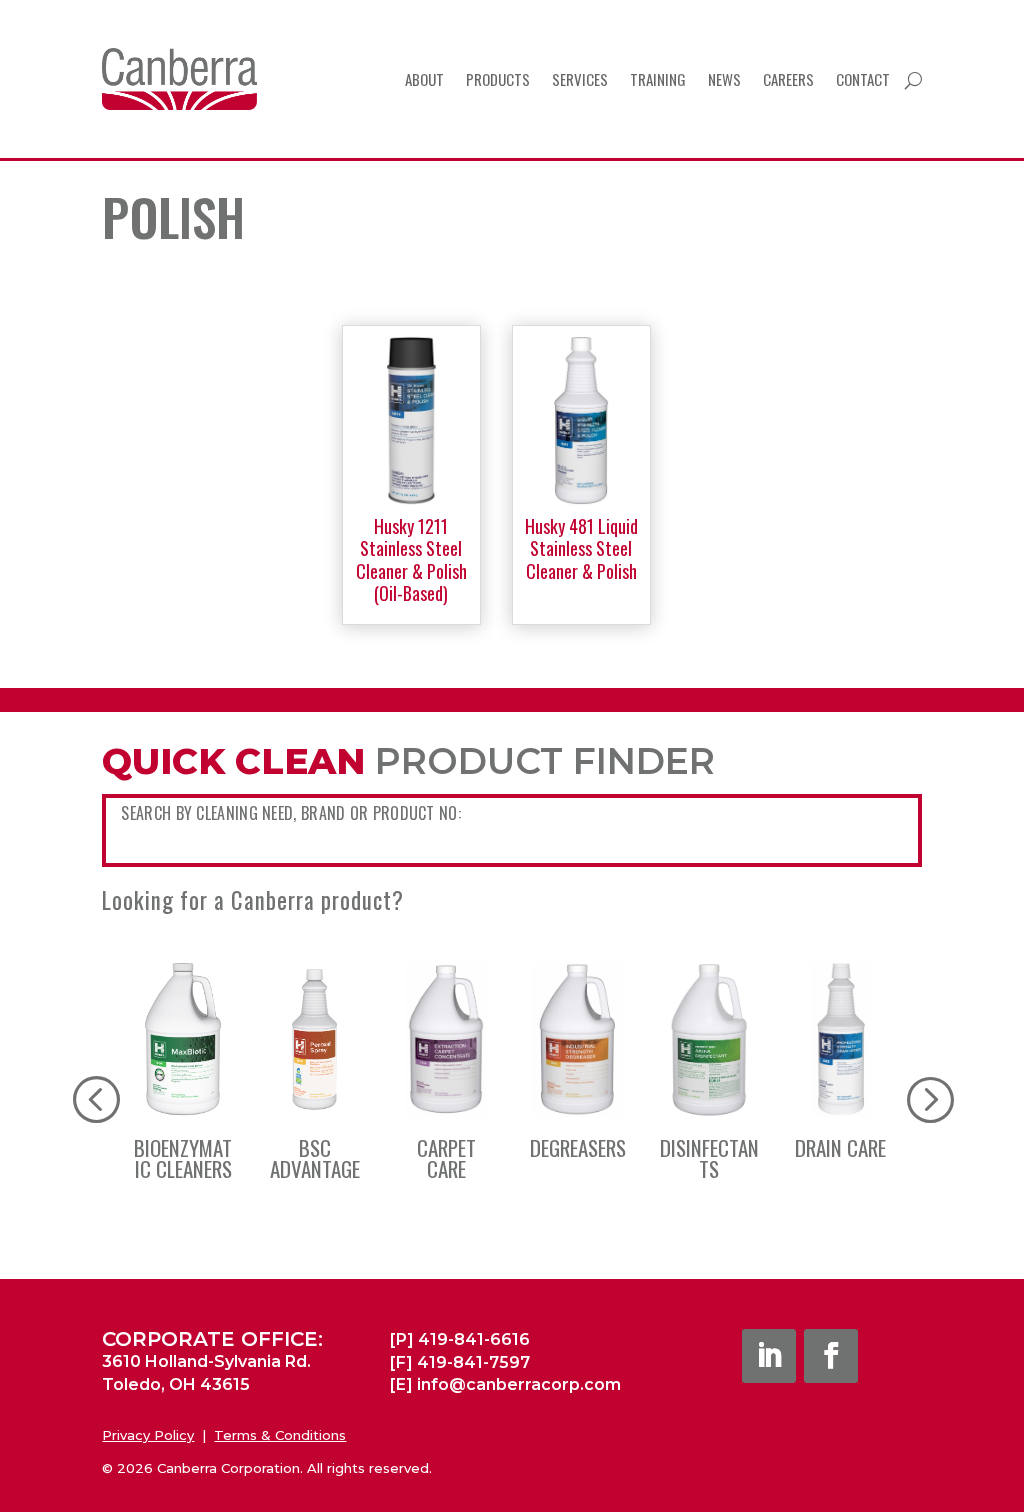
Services (580, 79)
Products (498, 79)
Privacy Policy (148, 1435)
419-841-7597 (473, 1362)
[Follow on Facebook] (831, 1356)
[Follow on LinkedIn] (769, 1356)
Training (658, 79)
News (724, 79)
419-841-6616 (474, 1339)
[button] (929, 1098)
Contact (863, 79)
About (424, 79)
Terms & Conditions (280, 1435)
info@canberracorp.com (519, 1384)
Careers (788, 79)
